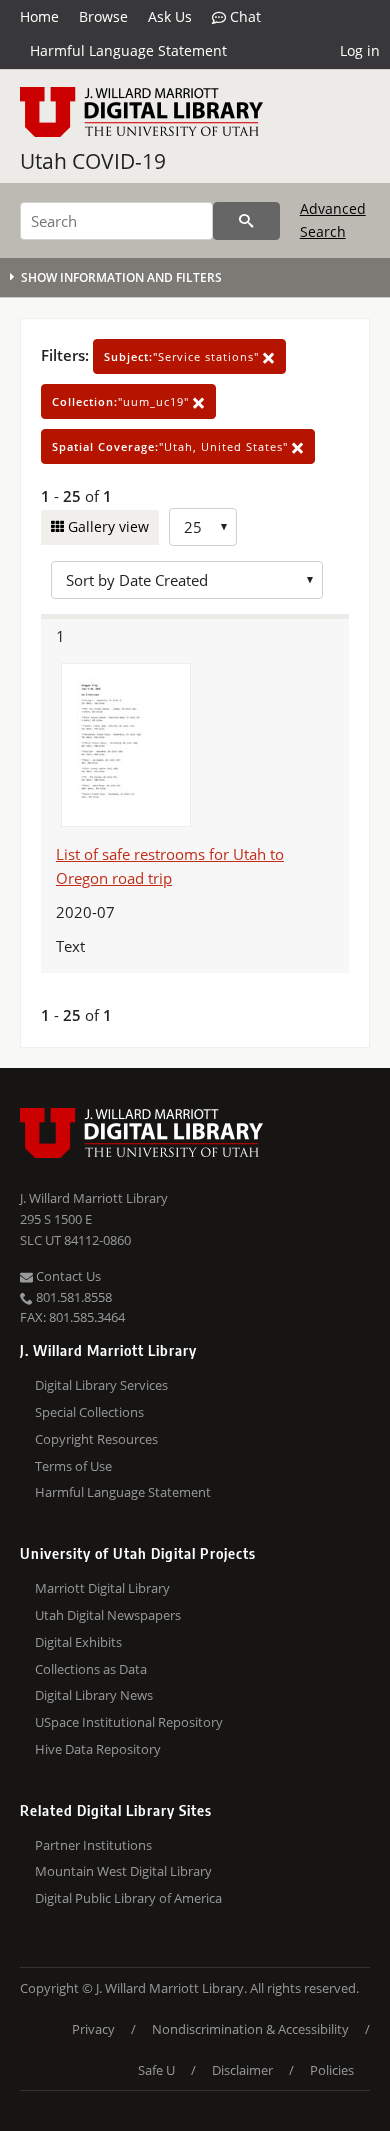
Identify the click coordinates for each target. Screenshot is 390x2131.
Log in (360, 50)
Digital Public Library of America (128, 1898)
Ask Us (170, 16)
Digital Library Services (101, 1385)
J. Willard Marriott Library (94, 1198)
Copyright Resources (96, 1439)
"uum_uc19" (122, 401)
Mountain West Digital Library (123, 1871)
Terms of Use (73, 1466)
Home (39, 16)
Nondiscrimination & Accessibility (250, 2029)
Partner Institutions (93, 1845)
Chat (243, 16)
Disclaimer (242, 2070)
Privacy (93, 2029)
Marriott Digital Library (102, 1588)
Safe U (156, 2070)
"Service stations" (183, 356)
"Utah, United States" (172, 446)
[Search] (246, 221)
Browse (103, 16)
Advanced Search (333, 219)
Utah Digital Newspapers (108, 1615)
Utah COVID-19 (93, 161)
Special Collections (89, 1412)
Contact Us (67, 1276)
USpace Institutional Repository (129, 1722)
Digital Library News (94, 1695)
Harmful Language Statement (128, 50)
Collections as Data (91, 1669)
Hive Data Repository (98, 1749)
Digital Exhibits (78, 1642)
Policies (332, 2070)
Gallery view (106, 526)
